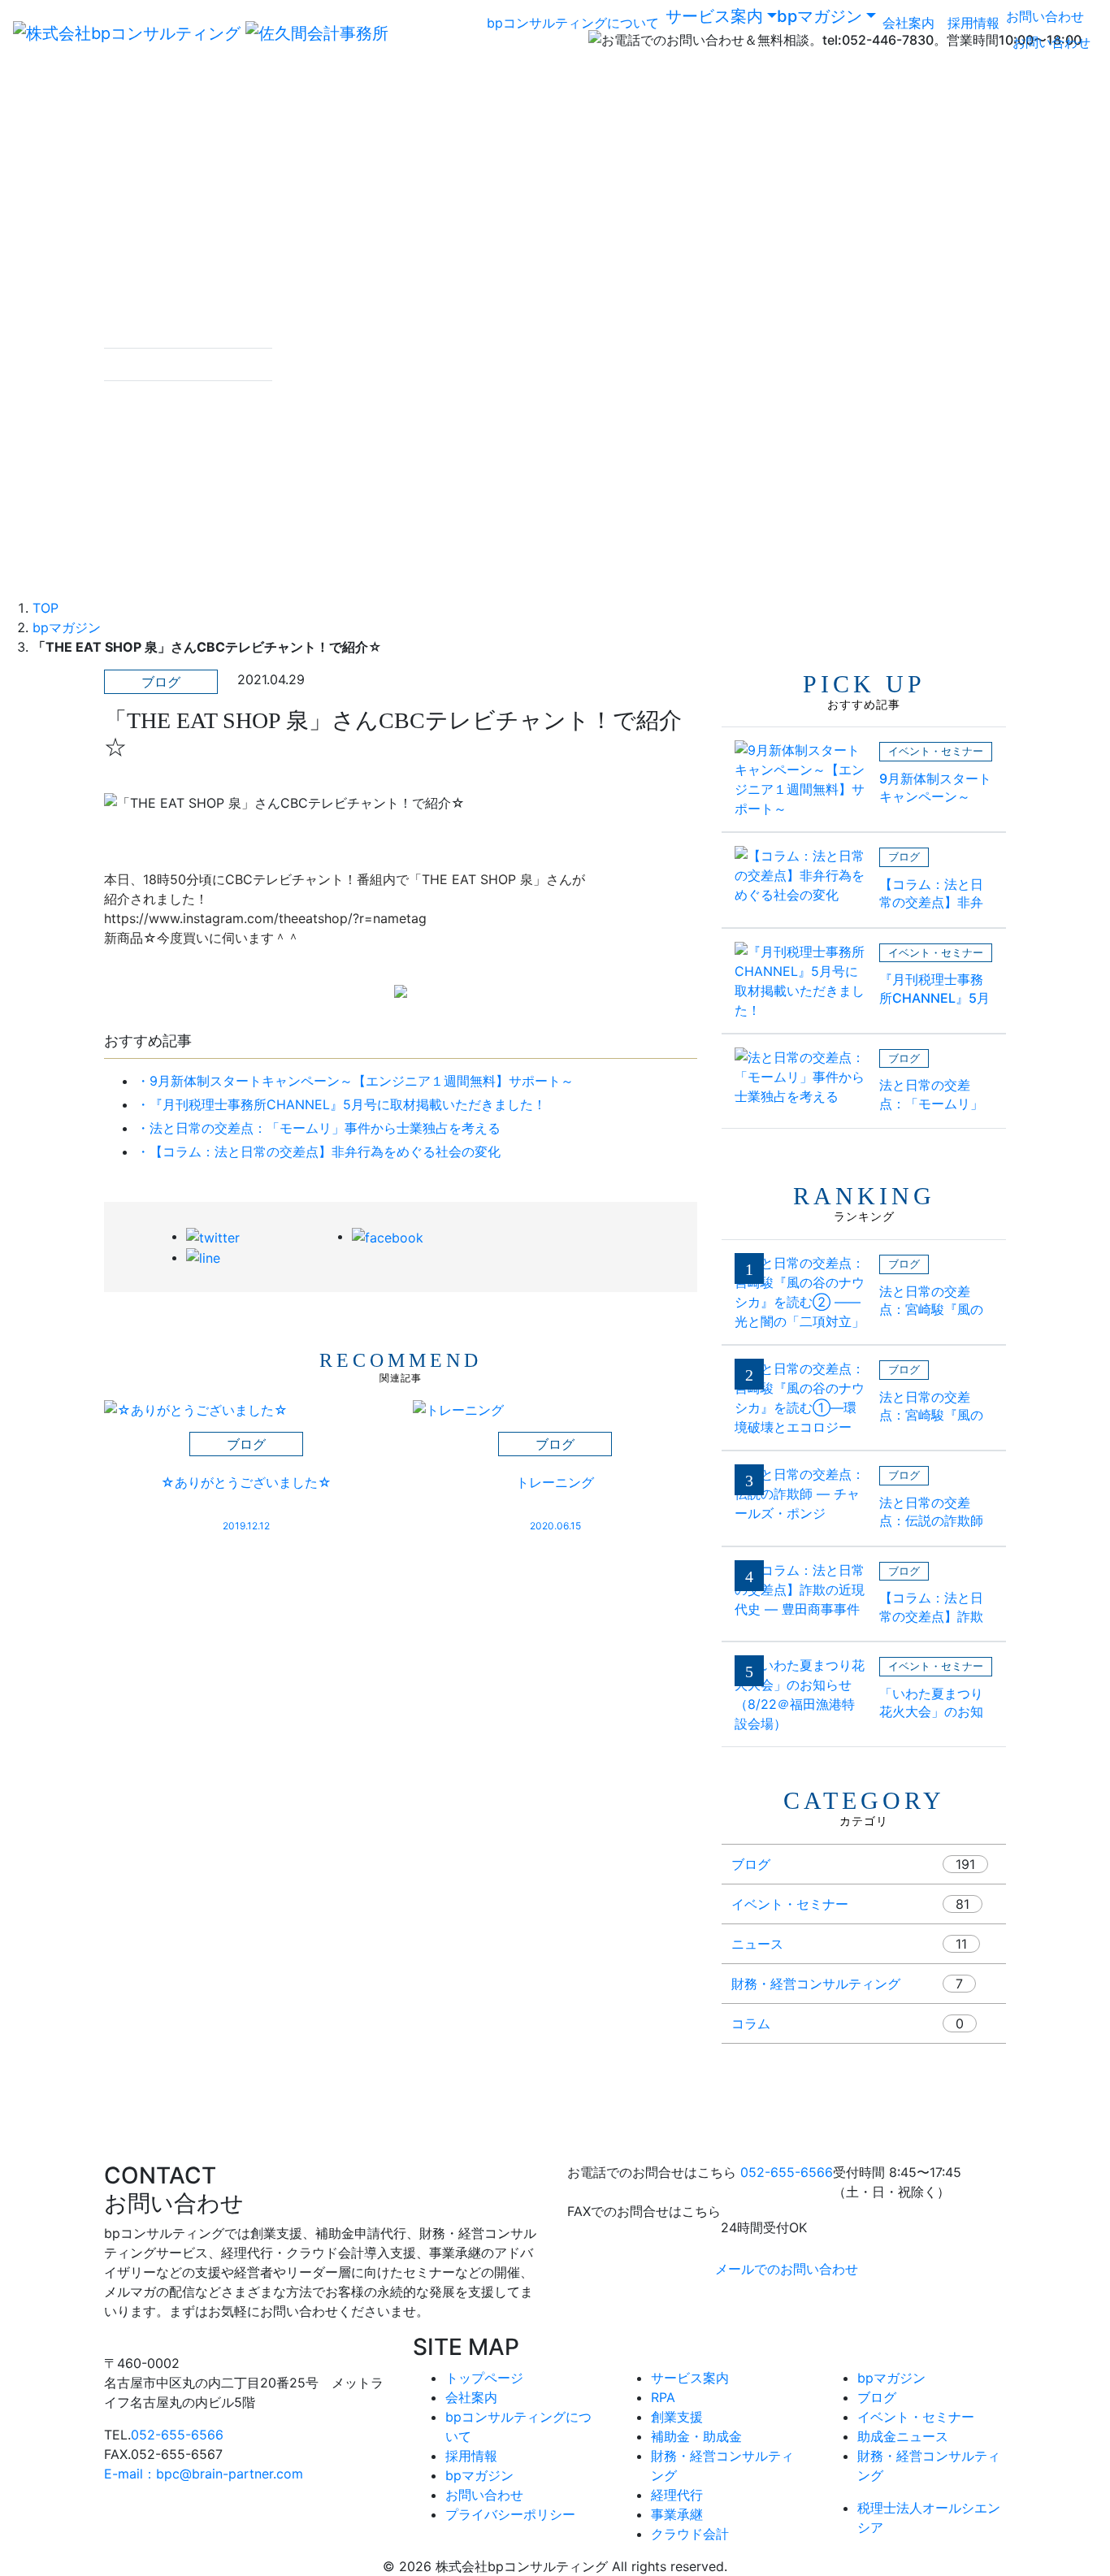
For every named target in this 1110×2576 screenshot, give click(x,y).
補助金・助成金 (696, 2436)
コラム (751, 2023)
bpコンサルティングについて (573, 23)
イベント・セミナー (790, 1904)
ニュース (757, 1944)
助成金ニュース (903, 2436)
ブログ (751, 1864)
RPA (663, 2397)
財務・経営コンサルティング (816, 1984)
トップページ (484, 2378)
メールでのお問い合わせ (787, 2269)
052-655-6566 (787, 2172)
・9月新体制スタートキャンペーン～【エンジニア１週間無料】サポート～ (355, 1081)
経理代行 (677, 2495)
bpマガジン (819, 16)
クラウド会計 (690, 2534)
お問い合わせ (1045, 16)
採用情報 (973, 23)
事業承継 (677, 2514)
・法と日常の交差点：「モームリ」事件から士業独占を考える (319, 1128)
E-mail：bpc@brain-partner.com (204, 2474)
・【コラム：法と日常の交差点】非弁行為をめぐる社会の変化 (319, 1151)
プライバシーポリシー (510, 2514)
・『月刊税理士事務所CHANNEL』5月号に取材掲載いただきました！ (341, 1104)
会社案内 (908, 23)
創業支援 (677, 2417)
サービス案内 (714, 16)
